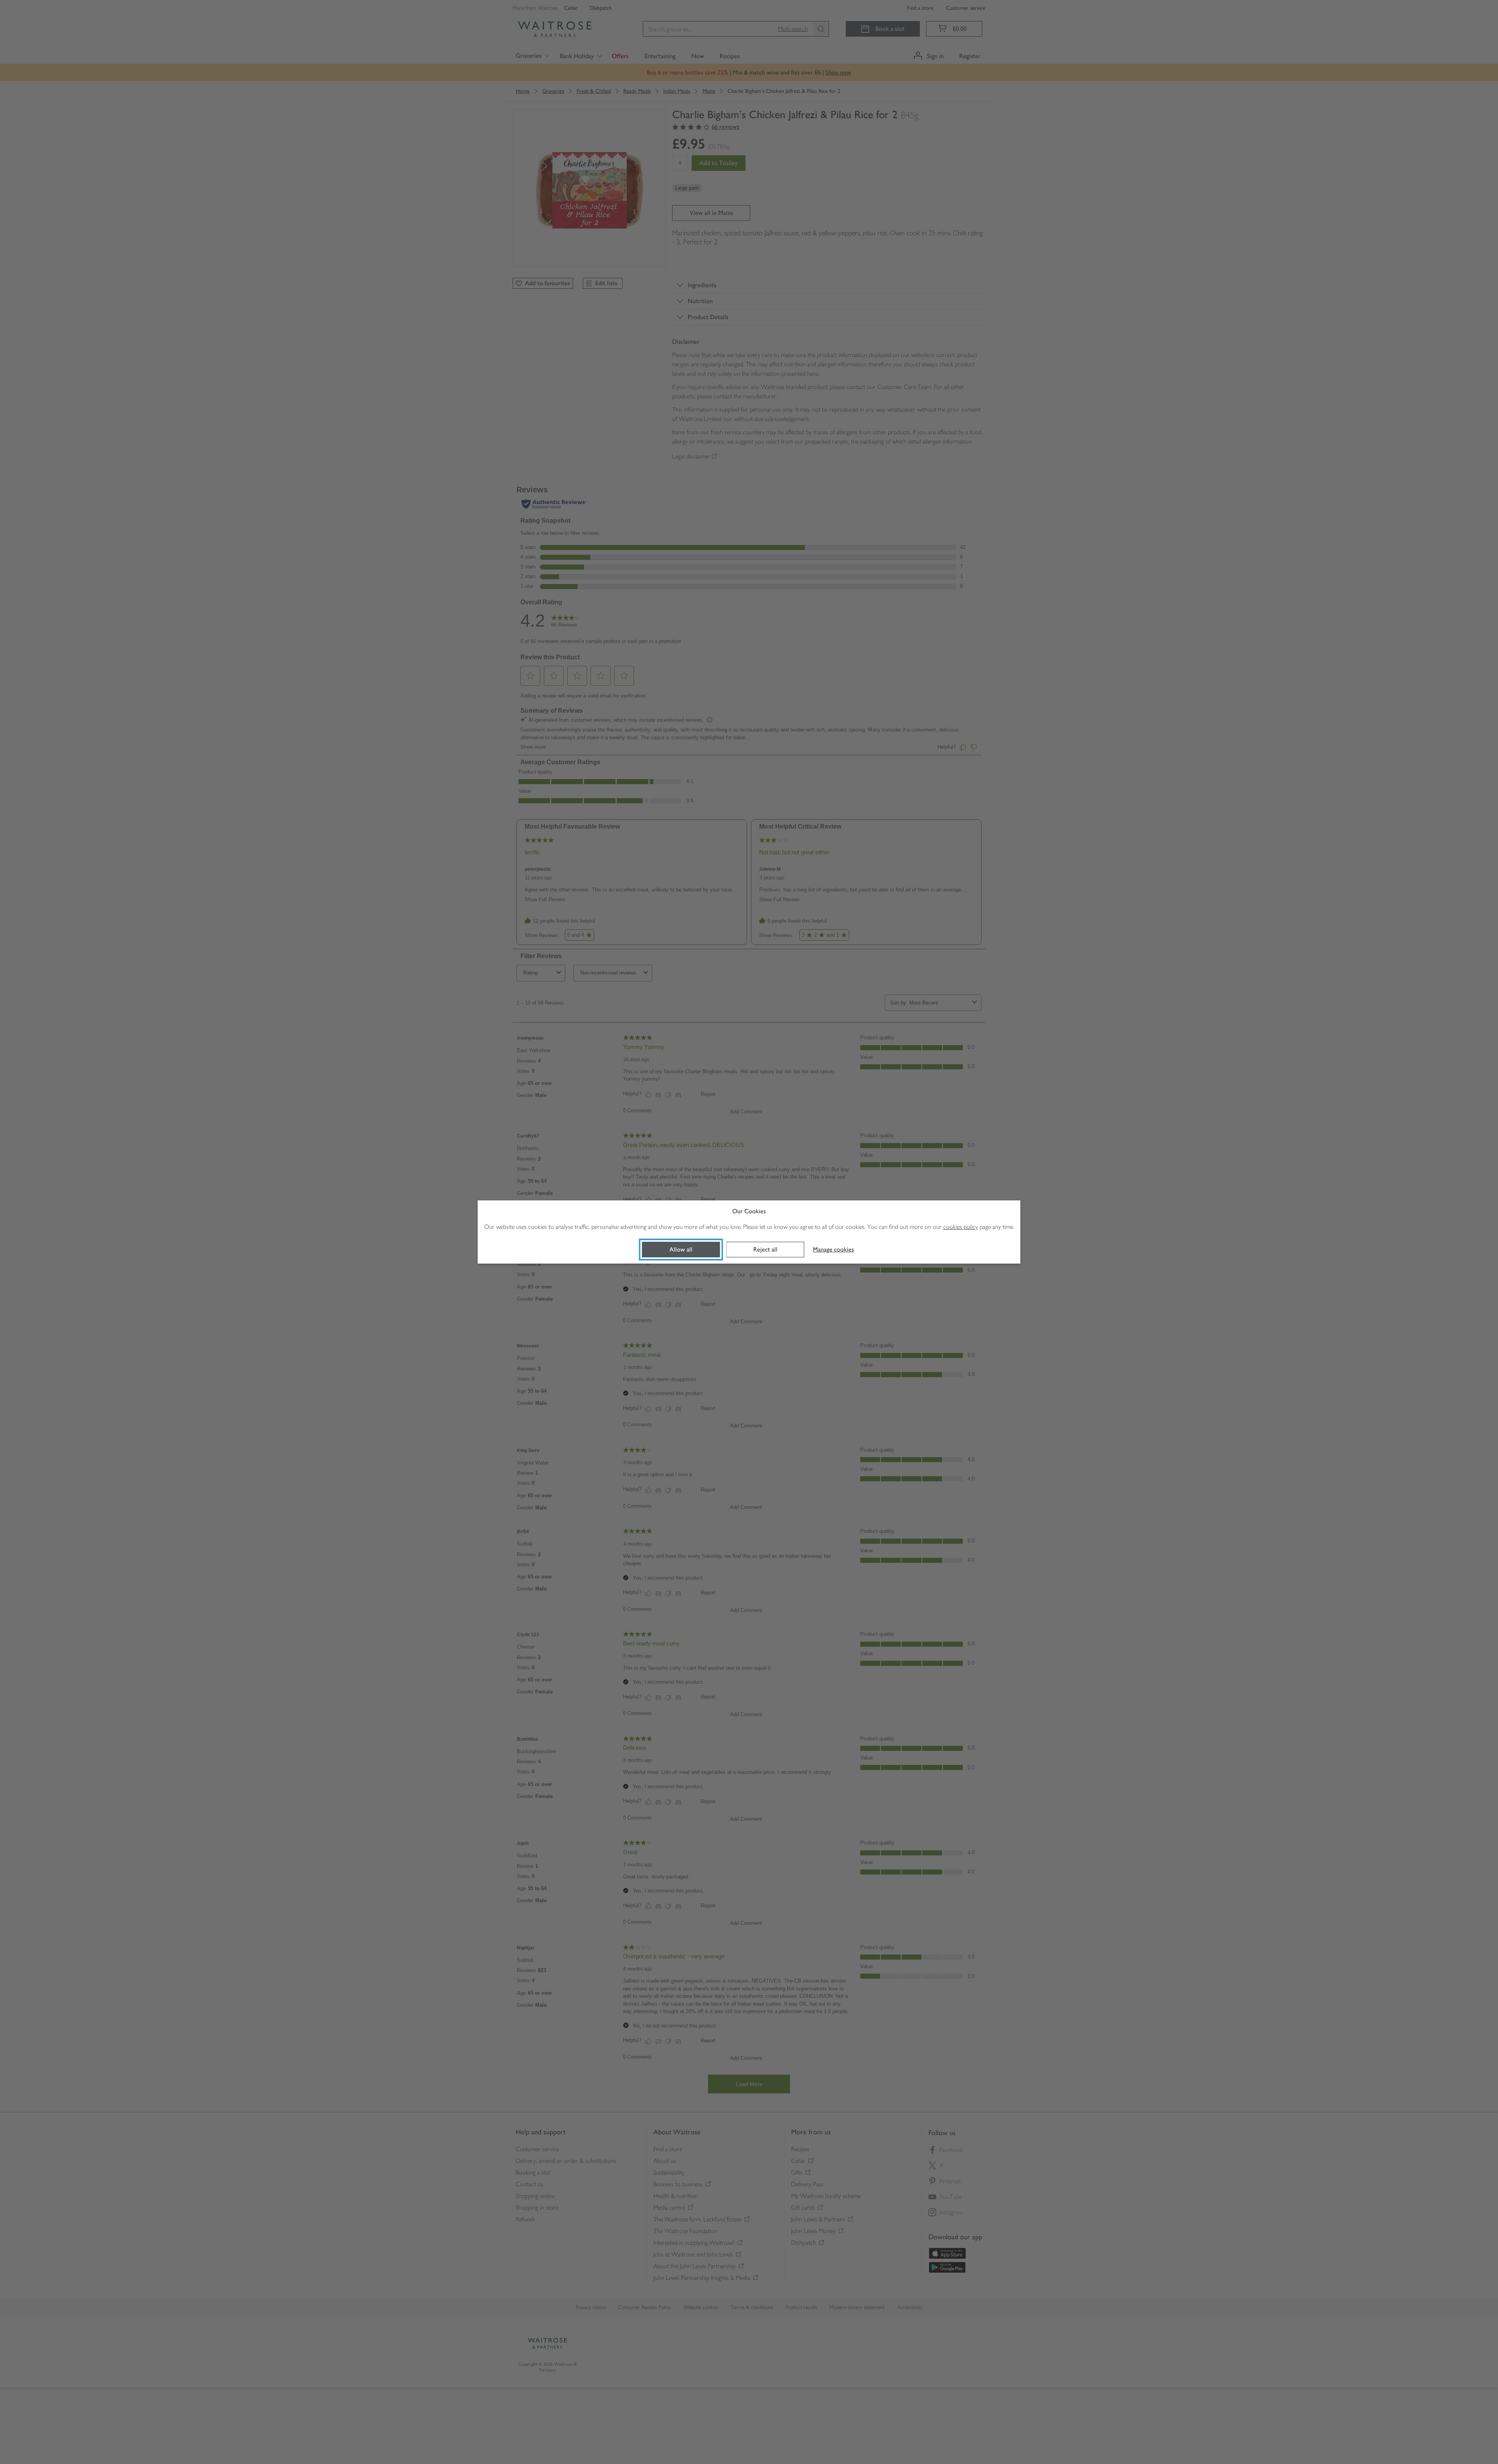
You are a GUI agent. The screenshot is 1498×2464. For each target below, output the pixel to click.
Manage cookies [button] (833, 1249)
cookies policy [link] (961, 1227)
